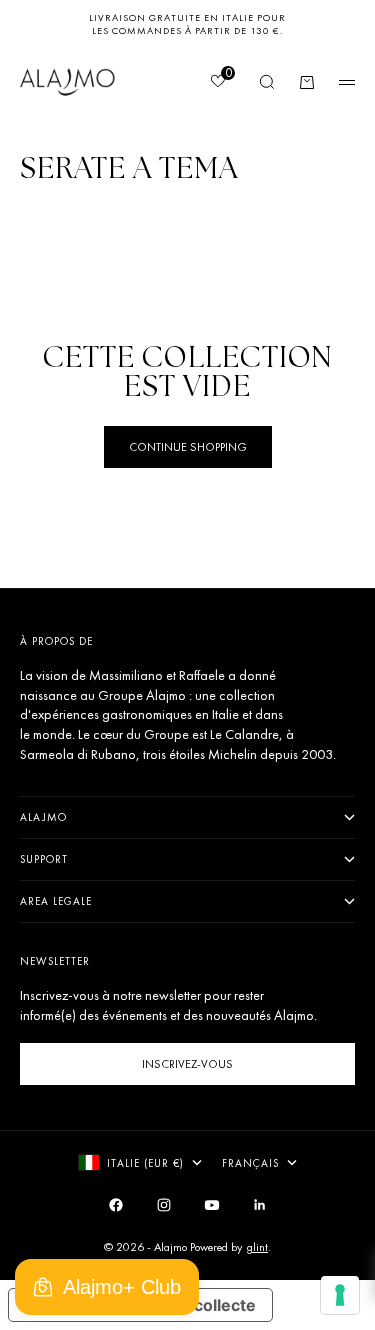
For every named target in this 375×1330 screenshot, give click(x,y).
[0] (217, 83)
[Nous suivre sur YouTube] (212, 1205)
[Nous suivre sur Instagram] (164, 1205)
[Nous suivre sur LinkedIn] (260, 1205)
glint (257, 1247)
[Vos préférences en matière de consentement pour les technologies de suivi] (340, 1295)
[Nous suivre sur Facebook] (116, 1205)
